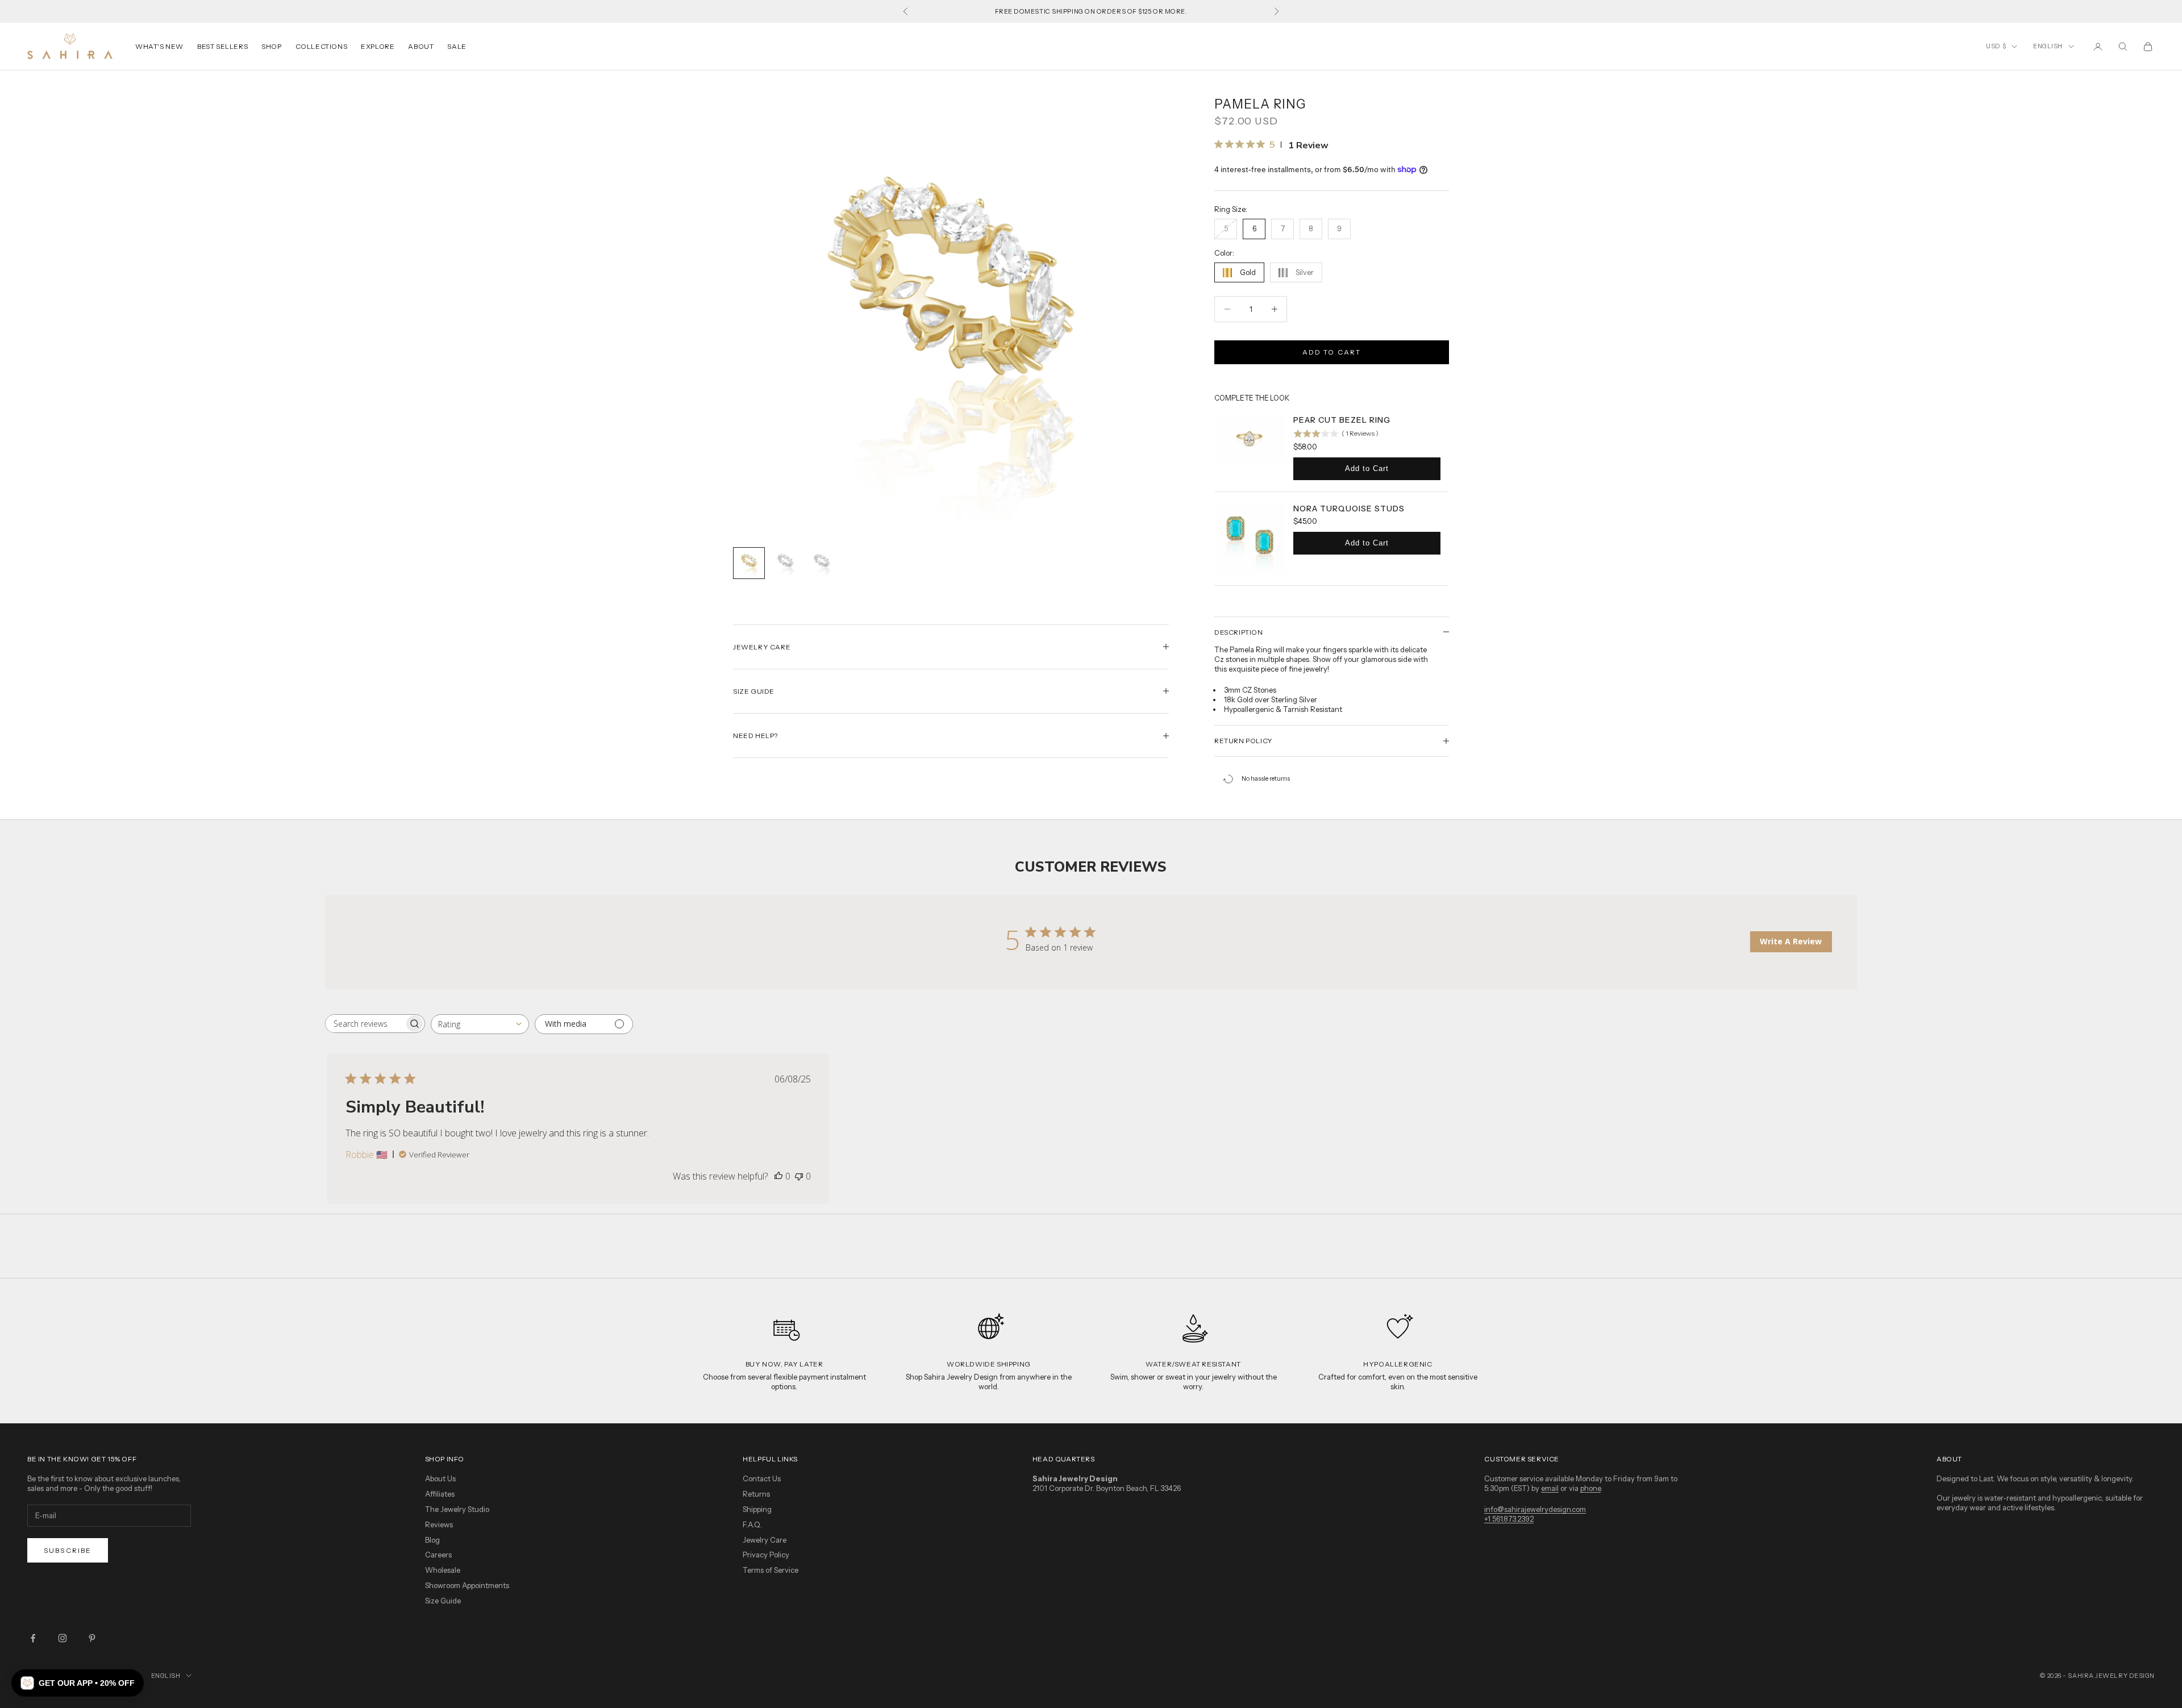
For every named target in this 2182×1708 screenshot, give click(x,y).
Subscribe (68, 1550)
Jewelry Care (765, 1540)
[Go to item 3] (822, 563)
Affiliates (440, 1494)
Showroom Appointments (467, 1585)
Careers (438, 1555)
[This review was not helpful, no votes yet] (799, 1176)
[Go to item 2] (785, 563)
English (2048, 46)
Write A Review (1791, 941)
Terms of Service (771, 1570)
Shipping (757, 1509)
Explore (378, 46)
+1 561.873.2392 (1509, 1519)
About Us (440, 1478)
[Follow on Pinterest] (92, 1638)
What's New (159, 46)
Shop (271, 46)
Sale (457, 46)
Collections (322, 46)
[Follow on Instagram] (63, 1638)
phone (1590, 1488)
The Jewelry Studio (457, 1509)
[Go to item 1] (749, 563)
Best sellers (222, 46)
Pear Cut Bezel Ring (1342, 420)
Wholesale (443, 1570)
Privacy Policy (766, 1555)
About (421, 46)
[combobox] (480, 1024)
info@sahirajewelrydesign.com (1535, 1509)
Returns (756, 1494)
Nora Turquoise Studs (1349, 509)
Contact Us (762, 1478)
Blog (432, 1540)
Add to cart (1332, 352)
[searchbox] (365, 1024)
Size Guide (443, 1601)
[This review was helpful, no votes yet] (778, 1176)
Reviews (439, 1524)
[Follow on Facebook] (33, 1638)
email (1550, 1488)
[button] (78, 1683)
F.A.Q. (752, 1524)
